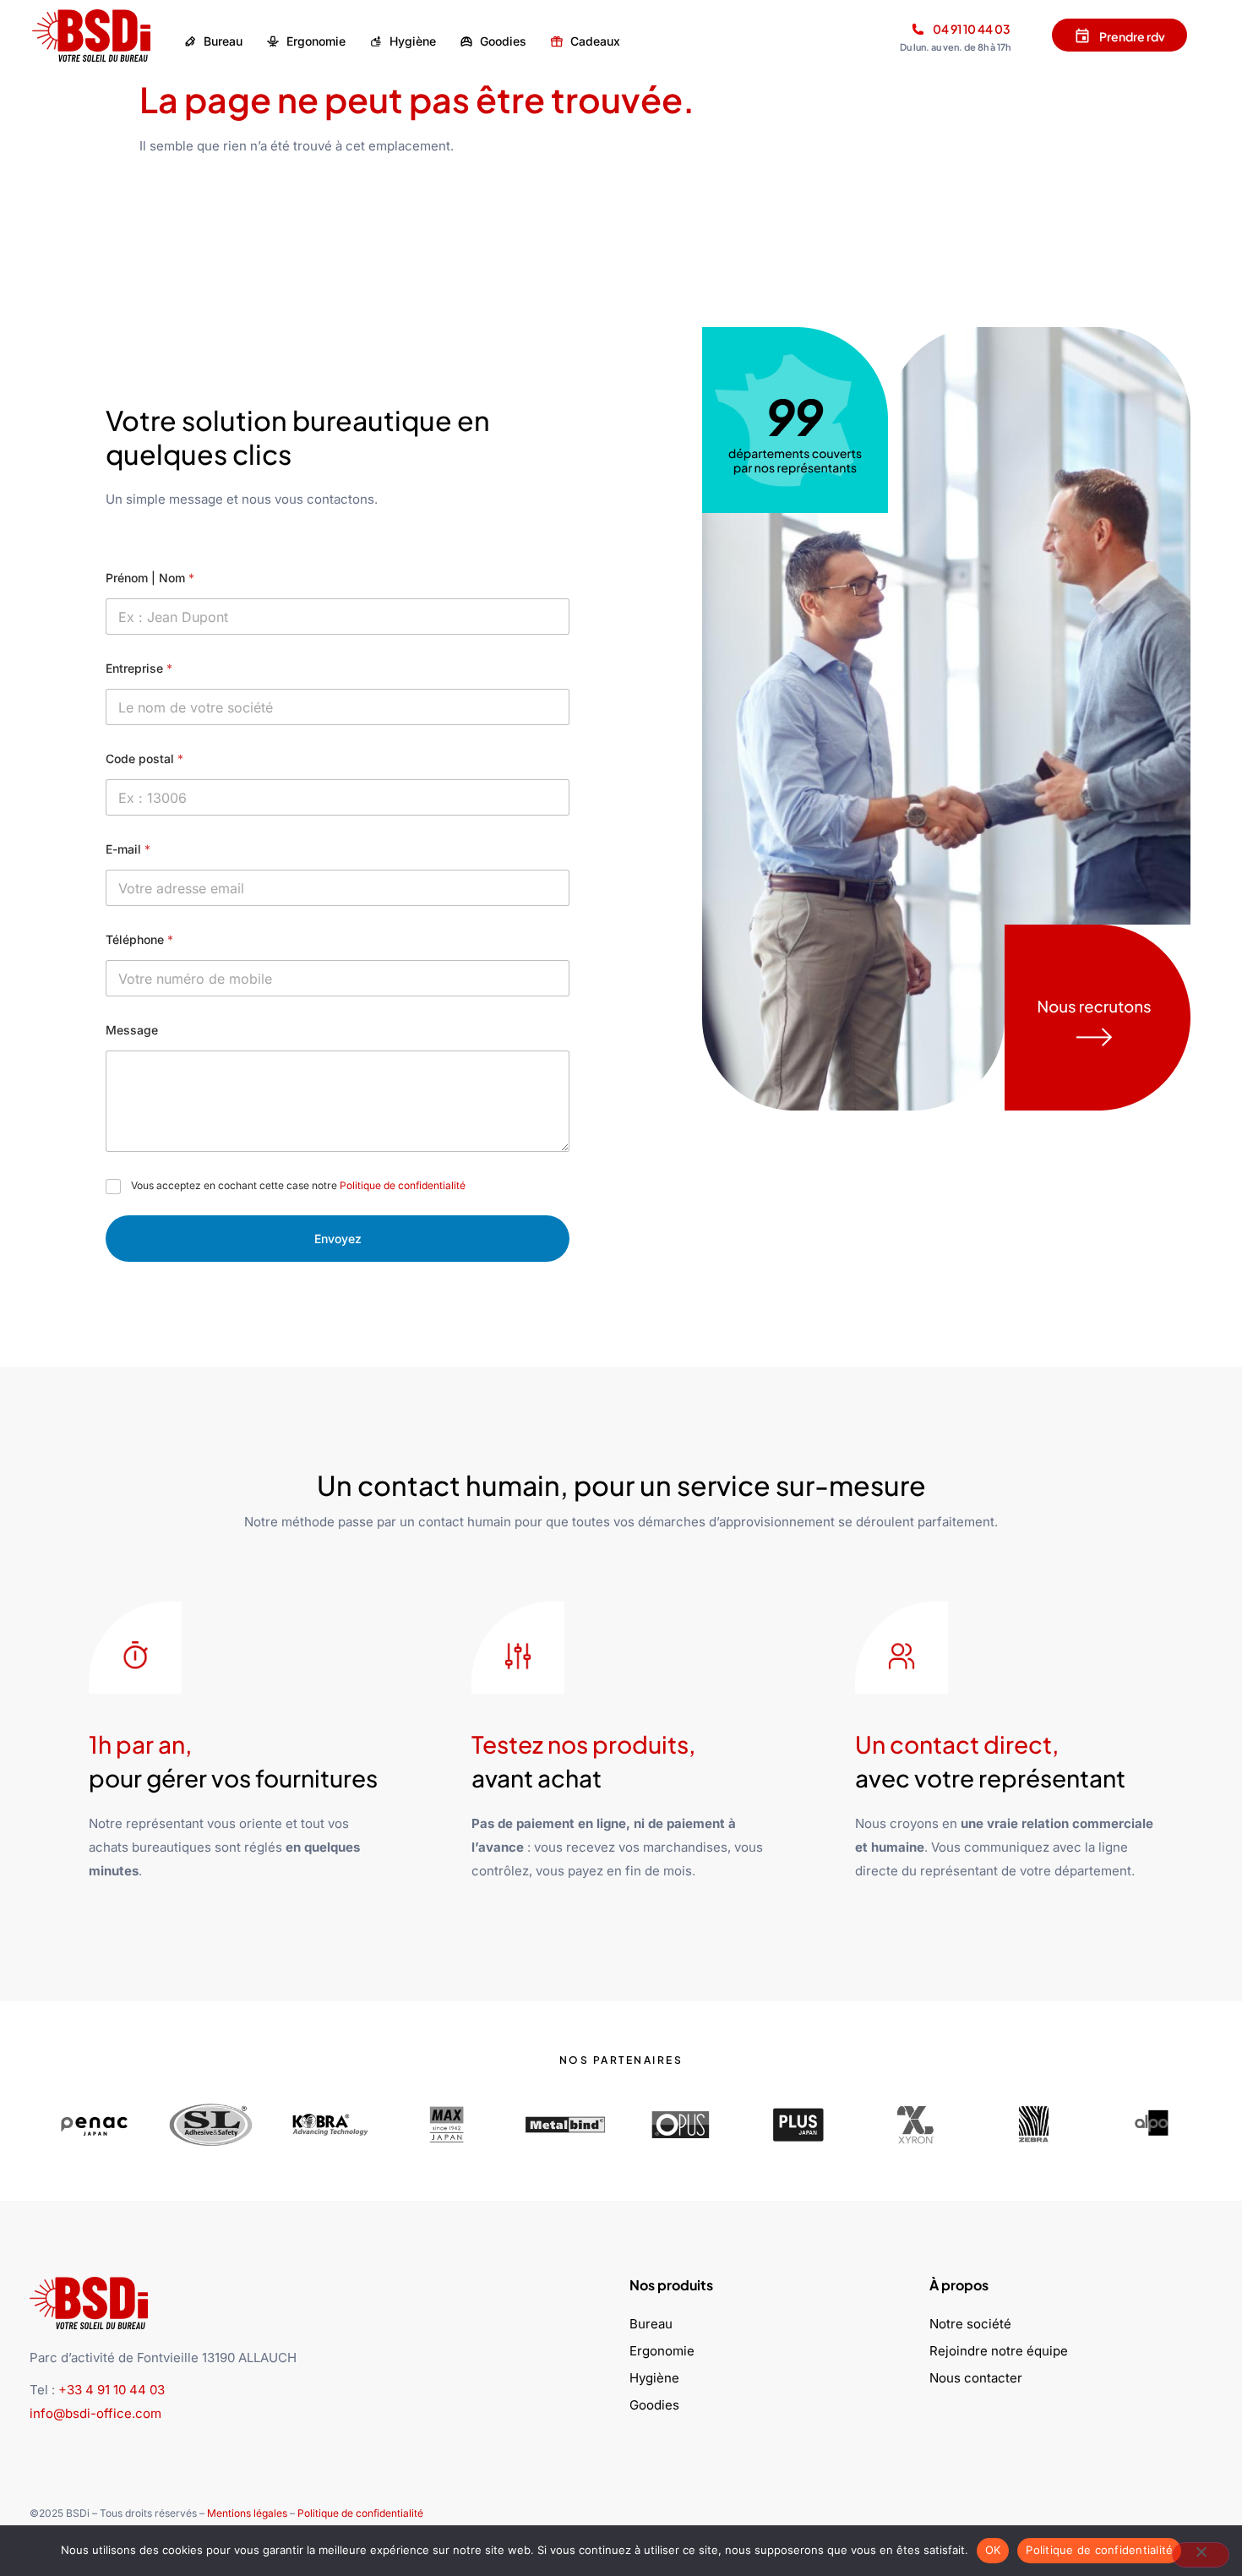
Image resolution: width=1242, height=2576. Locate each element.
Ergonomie (662, 2351)
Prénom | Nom (150, 578)
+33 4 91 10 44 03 (112, 2390)
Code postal (144, 759)
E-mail (128, 849)
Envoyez (338, 1239)
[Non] (1201, 2555)
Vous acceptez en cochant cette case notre (298, 1185)
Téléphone (139, 939)
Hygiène (654, 2378)
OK (993, 2550)
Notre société (970, 2324)
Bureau (651, 2324)
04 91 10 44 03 (972, 29)
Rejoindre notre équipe (999, 2351)
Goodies (654, 2405)
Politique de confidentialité (403, 1185)
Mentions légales (247, 2513)
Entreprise (139, 668)
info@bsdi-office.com (95, 2413)
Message (132, 1030)
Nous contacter (976, 2378)
